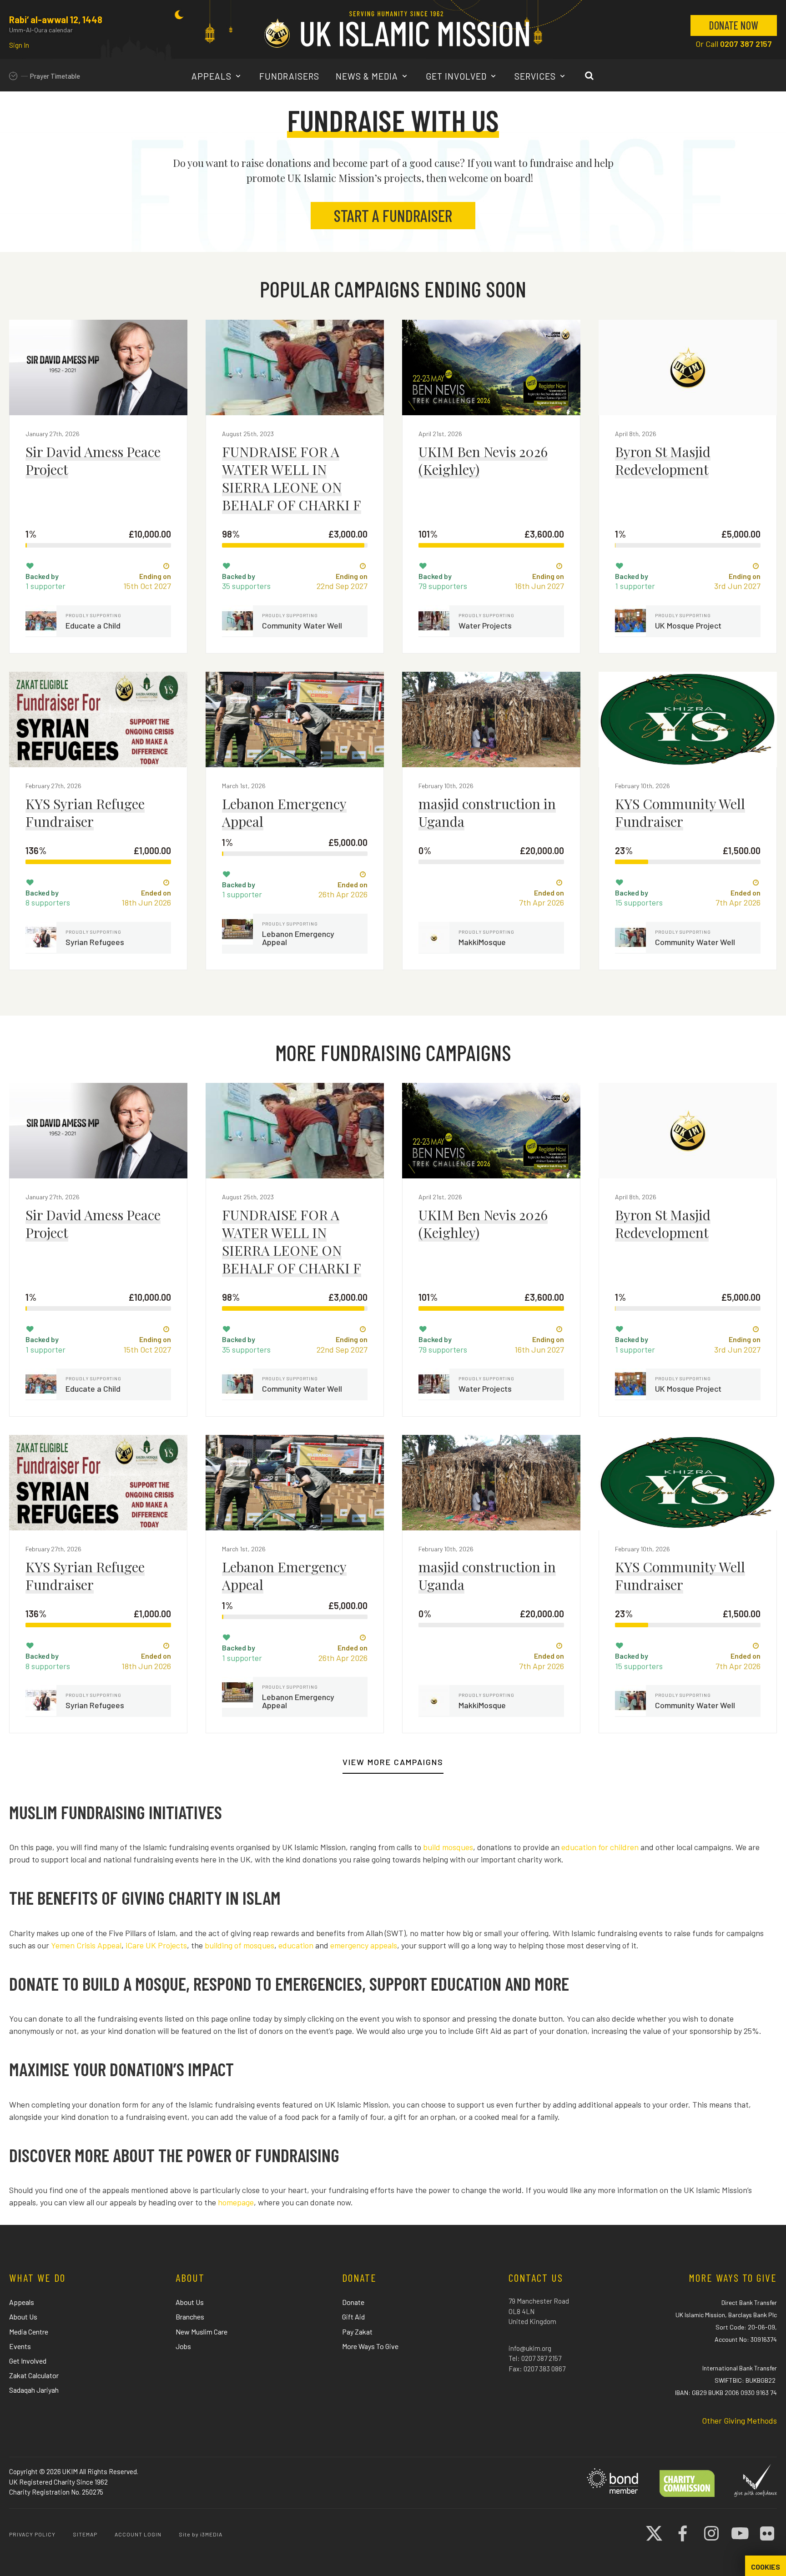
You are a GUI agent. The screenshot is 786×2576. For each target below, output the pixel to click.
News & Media (368, 76)
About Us (23, 2317)
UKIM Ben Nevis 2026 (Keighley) (483, 460)
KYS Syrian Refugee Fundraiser (85, 813)
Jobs (183, 2346)
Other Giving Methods (739, 2420)
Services (536, 76)
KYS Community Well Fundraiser (680, 813)
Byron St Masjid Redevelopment (663, 460)
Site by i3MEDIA (201, 2534)
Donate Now (734, 25)
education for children (600, 1847)
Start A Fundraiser (393, 215)
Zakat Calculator (34, 2375)
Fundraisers (289, 76)
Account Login (138, 2534)
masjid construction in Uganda (487, 813)
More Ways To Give (370, 2346)
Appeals (213, 76)
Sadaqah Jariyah (34, 2390)
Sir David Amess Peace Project (93, 460)
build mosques (448, 1847)
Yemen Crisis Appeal (86, 1945)
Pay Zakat (357, 2332)
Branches (190, 2317)
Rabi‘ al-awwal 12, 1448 (56, 20)
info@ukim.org (530, 2348)
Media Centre (29, 2332)
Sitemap (85, 2534)
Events (20, 2346)
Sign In (19, 45)
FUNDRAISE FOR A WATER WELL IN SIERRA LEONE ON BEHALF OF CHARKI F (292, 478)
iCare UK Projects (156, 1945)
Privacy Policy (32, 2534)
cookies (766, 2567)
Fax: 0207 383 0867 (537, 2369)
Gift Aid (353, 2317)
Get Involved (457, 76)
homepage (236, 2202)
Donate (353, 2302)
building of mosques (239, 1945)
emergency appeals (364, 1945)
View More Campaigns (393, 1762)
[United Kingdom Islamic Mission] (397, 29)
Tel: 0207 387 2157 (535, 2358)
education (296, 1945)
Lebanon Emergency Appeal (284, 813)
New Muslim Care (202, 2332)
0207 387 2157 (746, 44)
